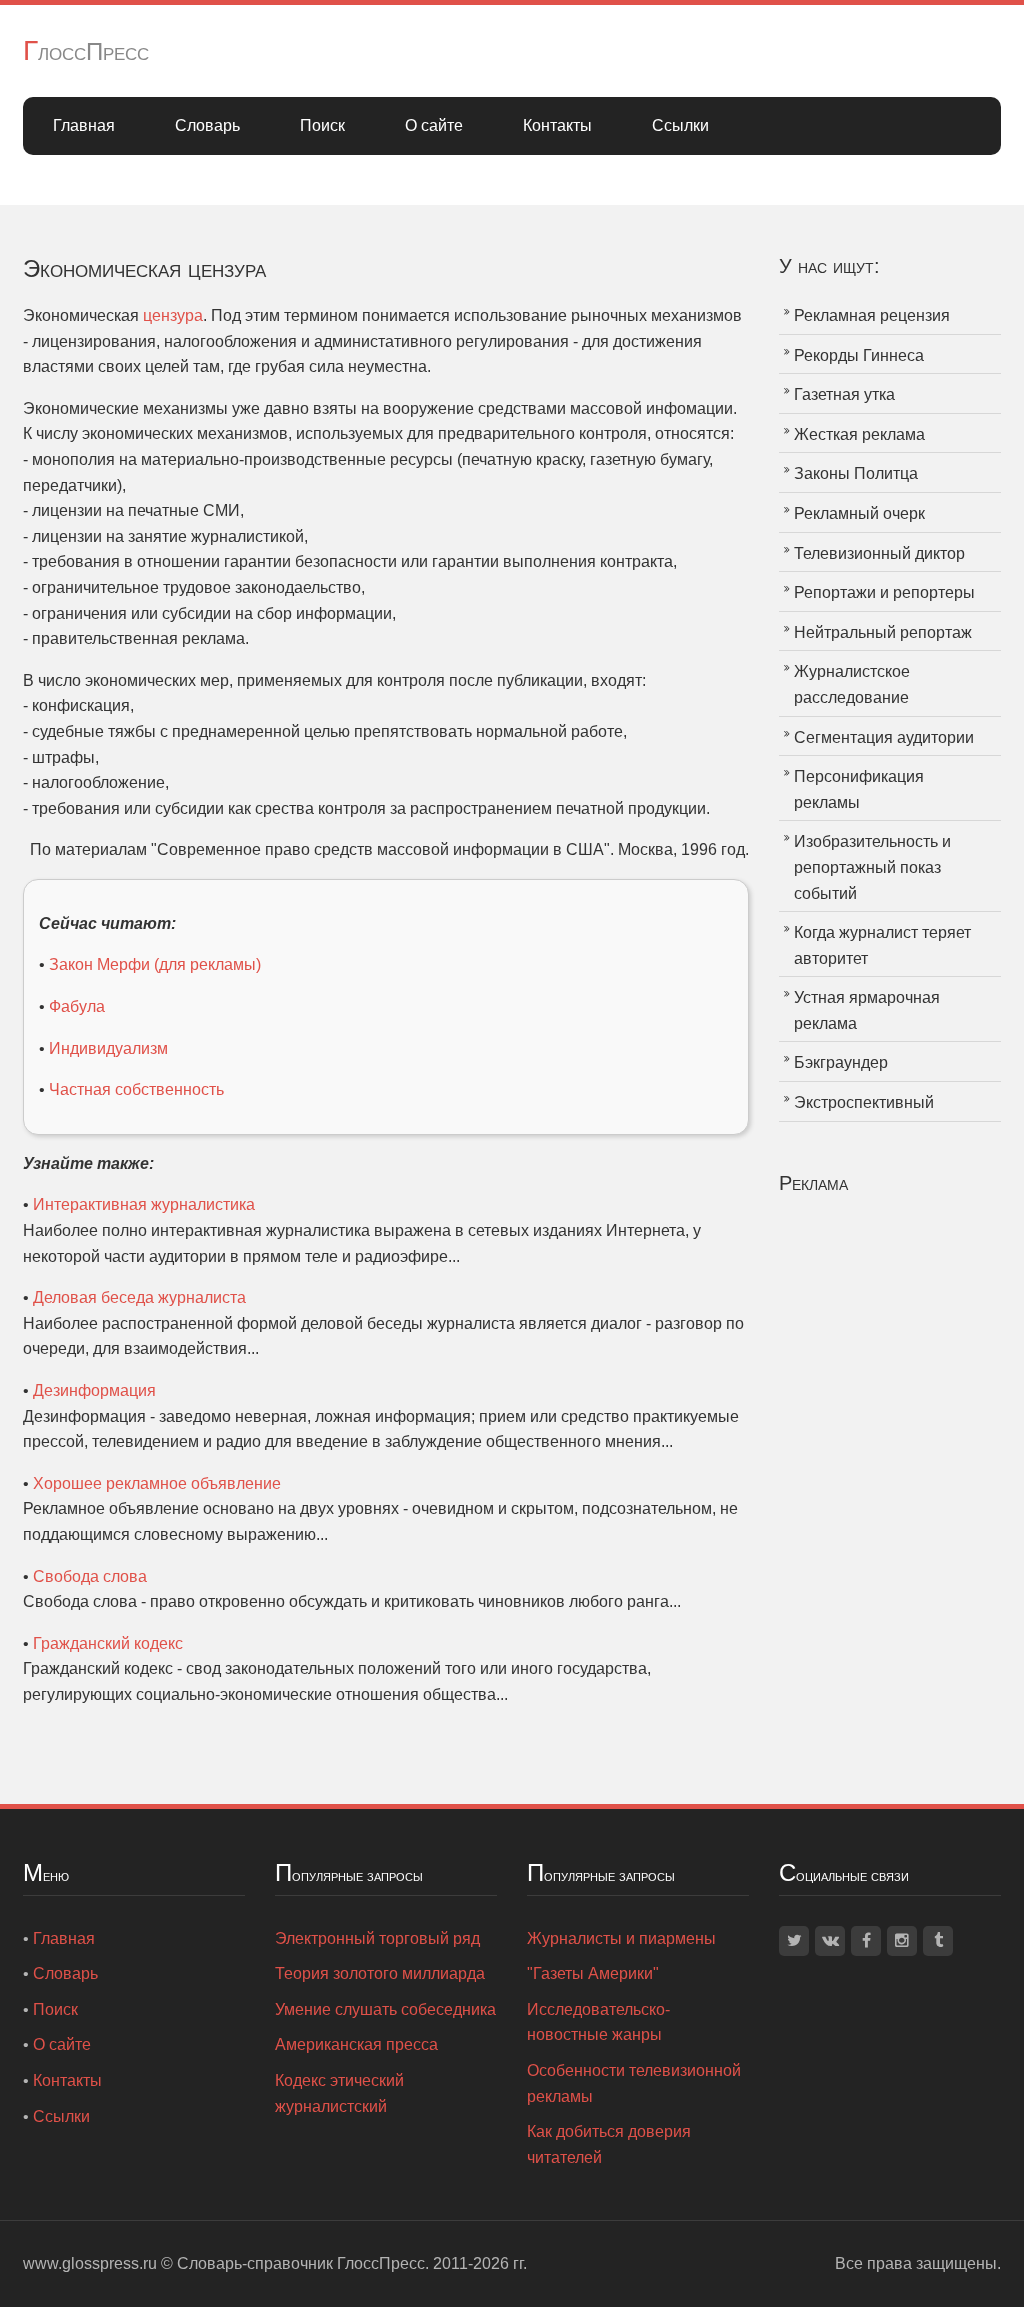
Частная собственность (136, 1089)
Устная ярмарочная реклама (867, 1010)
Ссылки (680, 125)
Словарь (207, 125)
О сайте (434, 125)
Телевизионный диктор (879, 553)
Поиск (322, 125)
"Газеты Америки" (593, 1973)
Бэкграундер (841, 1062)
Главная (84, 125)
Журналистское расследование (852, 684)
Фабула (77, 1006)
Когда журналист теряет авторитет (882, 945)
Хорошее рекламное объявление (157, 1483)
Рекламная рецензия (872, 315)
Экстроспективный (864, 1102)
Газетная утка (844, 394)
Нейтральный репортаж (883, 632)
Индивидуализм (108, 1048)
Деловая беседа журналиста (139, 1297)
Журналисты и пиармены (621, 1938)
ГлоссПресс (86, 51)
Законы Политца (856, 473)
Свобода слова (90, 1576)
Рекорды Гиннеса (859, 355)
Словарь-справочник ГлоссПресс (301, 2263)
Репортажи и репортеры (884, 592)
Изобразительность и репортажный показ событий (872, 867)
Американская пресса (356, 2044)
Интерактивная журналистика (144, 1204)
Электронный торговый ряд (377, 1938)
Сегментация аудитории (884, 737)
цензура (173, 315)
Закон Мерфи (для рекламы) (155, 964)
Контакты (557, 125)
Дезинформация (94, 1390)
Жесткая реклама (859, 434)
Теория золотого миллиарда (380, 1973)
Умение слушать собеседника (385, 2009)
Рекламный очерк (859, 513)
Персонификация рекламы (859, 789)
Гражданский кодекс (108, 1643)
